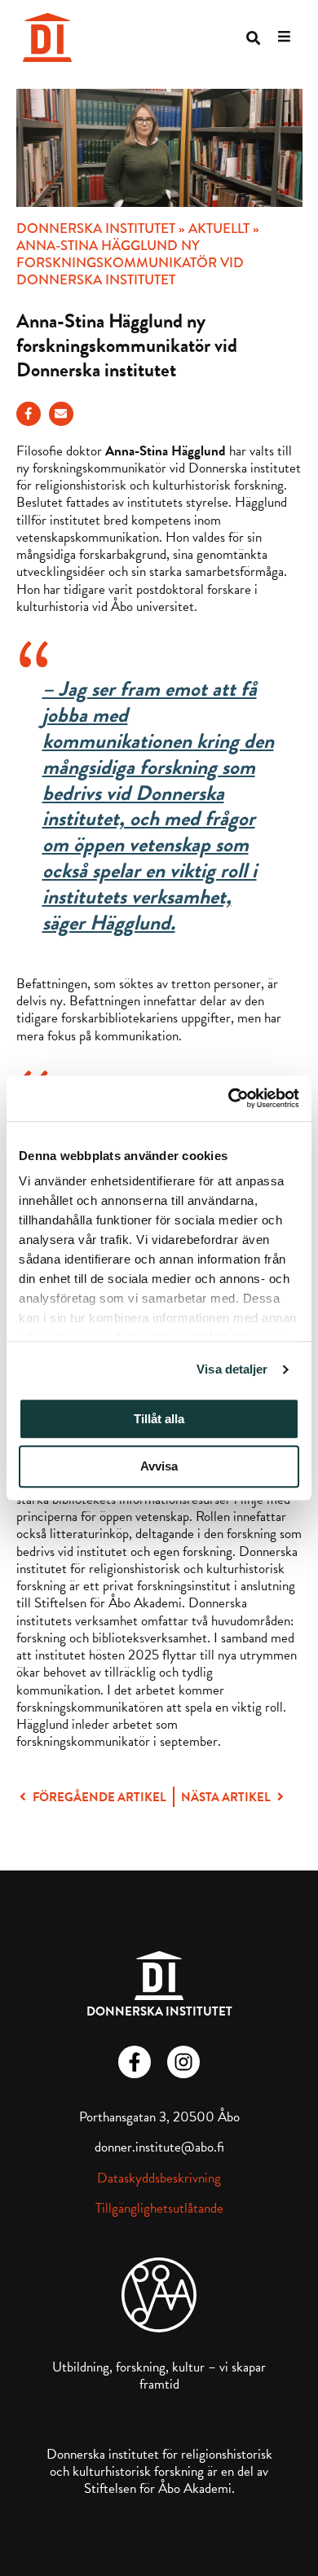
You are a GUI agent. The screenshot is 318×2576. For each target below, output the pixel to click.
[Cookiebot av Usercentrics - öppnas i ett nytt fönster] (229, 1098)
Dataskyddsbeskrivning (159, 2178)
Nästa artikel (227, 1797)
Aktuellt (219, 229)
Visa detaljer (232, 1369)
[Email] (61, 414)
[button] (253, 38)
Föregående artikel (98, 1797)
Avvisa (159, 1467)
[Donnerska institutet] (47, 37)
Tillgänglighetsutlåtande (159, 2208)
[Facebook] (29, 414)
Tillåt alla (159, 1419)
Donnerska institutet (96, 229)
